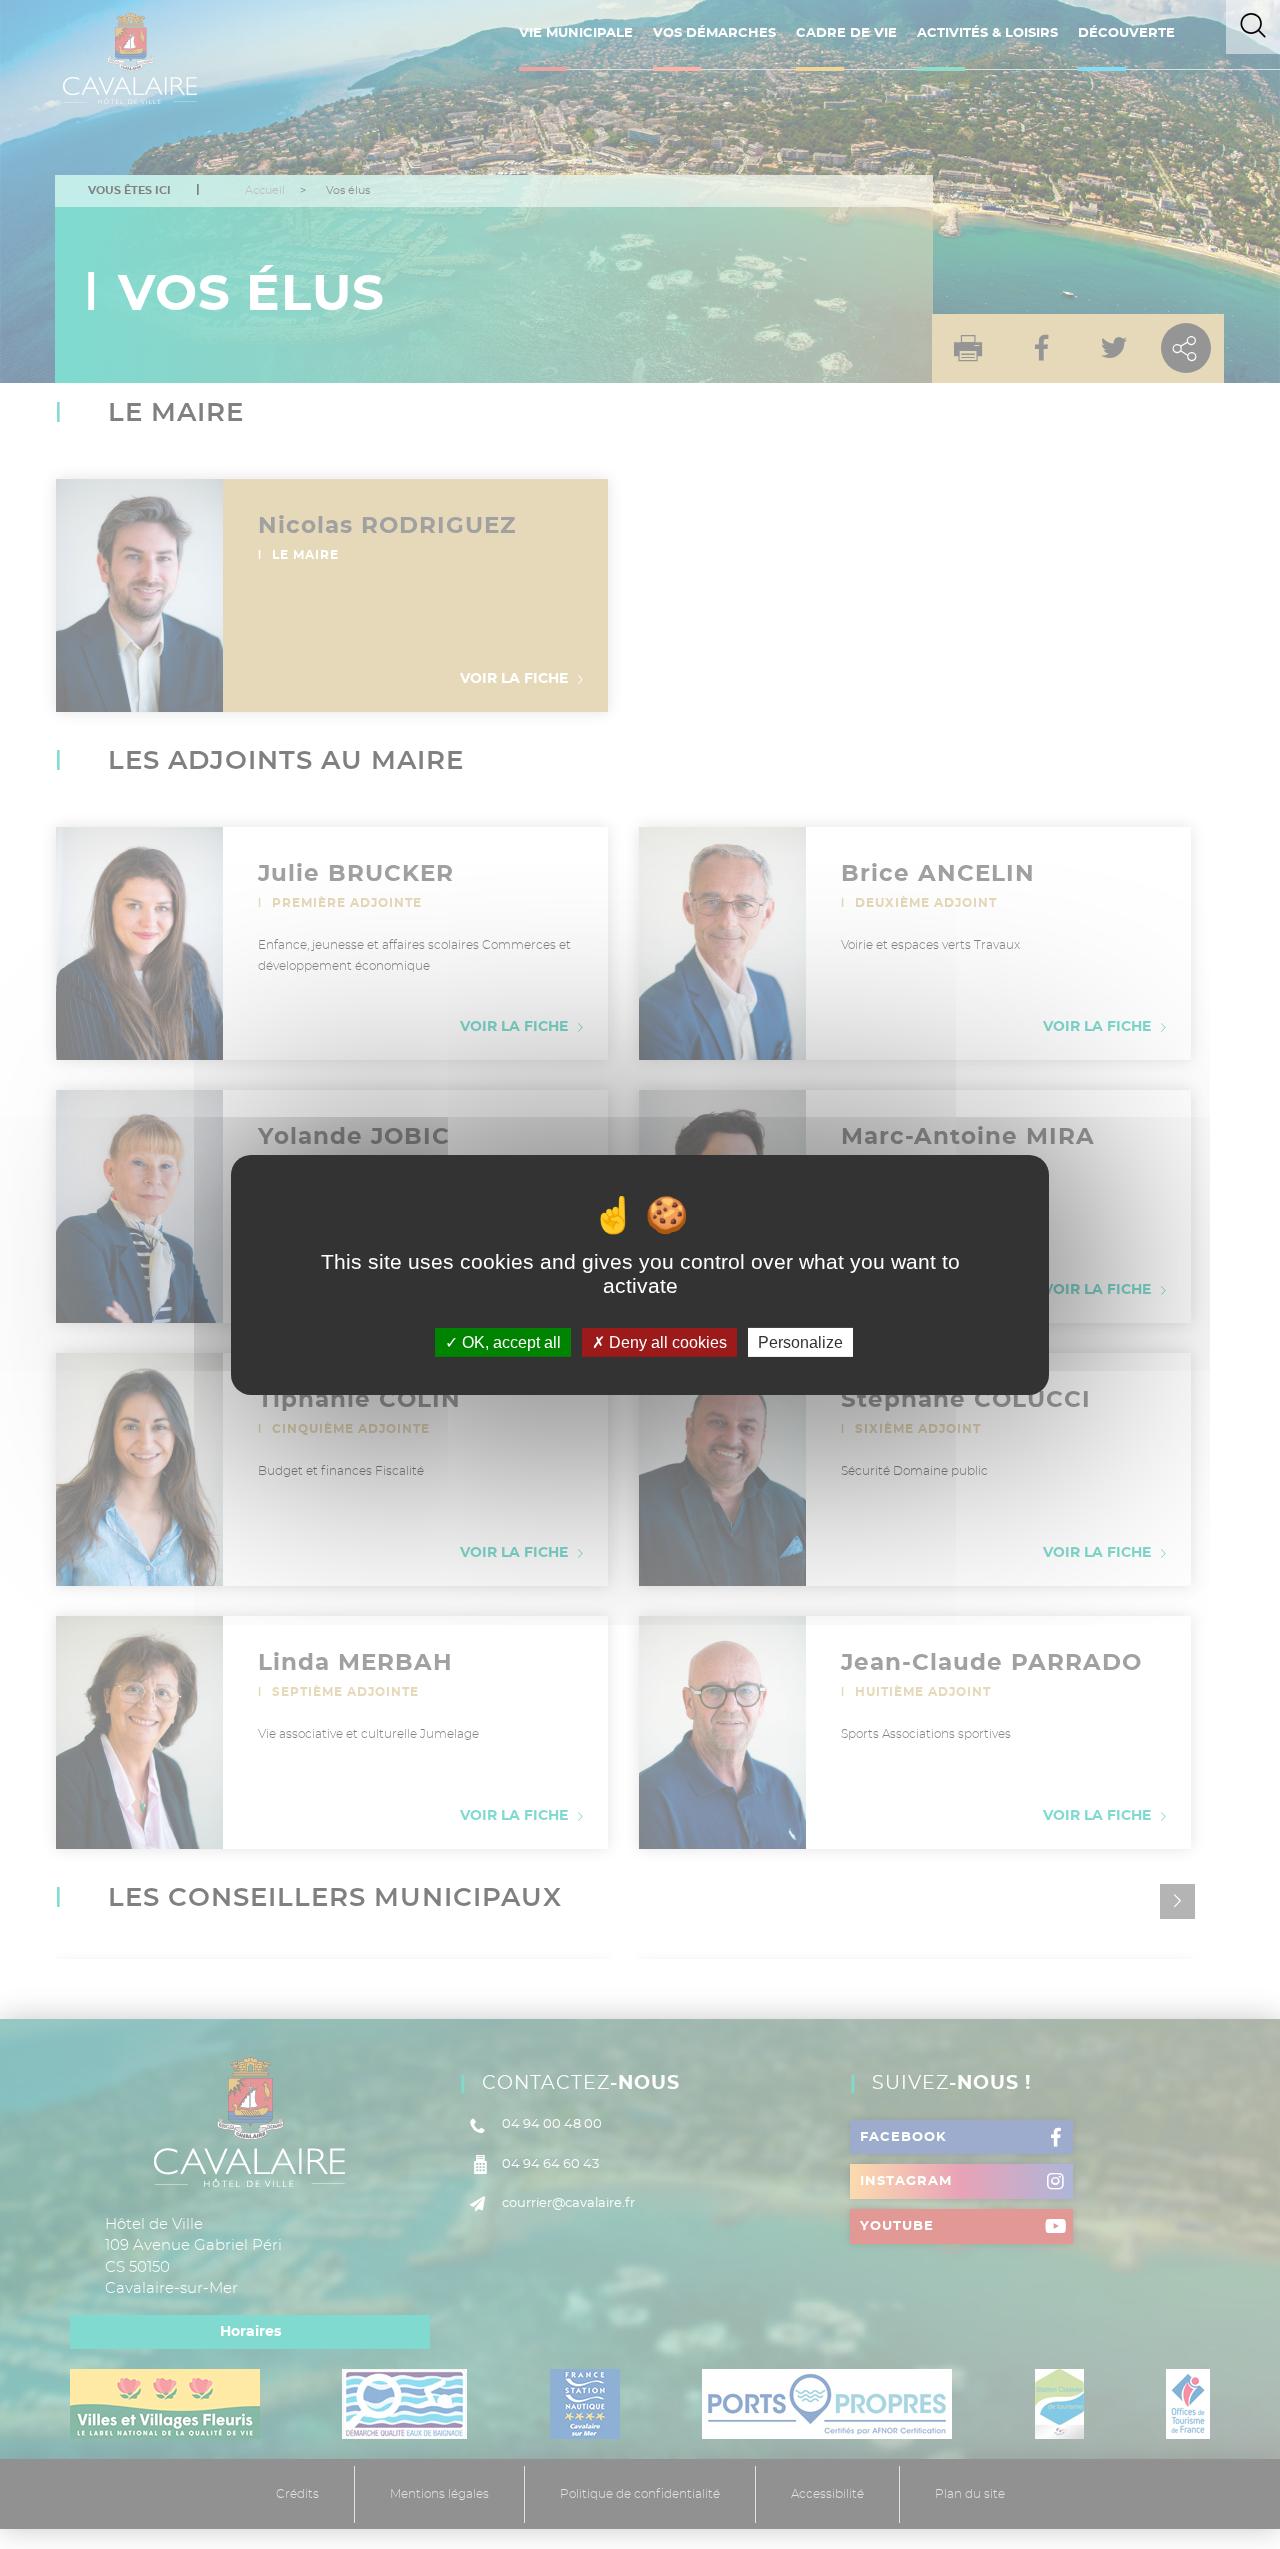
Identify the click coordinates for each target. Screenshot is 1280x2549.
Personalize (800, 1341)
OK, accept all (509, 1341)
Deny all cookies (666, 1341)
